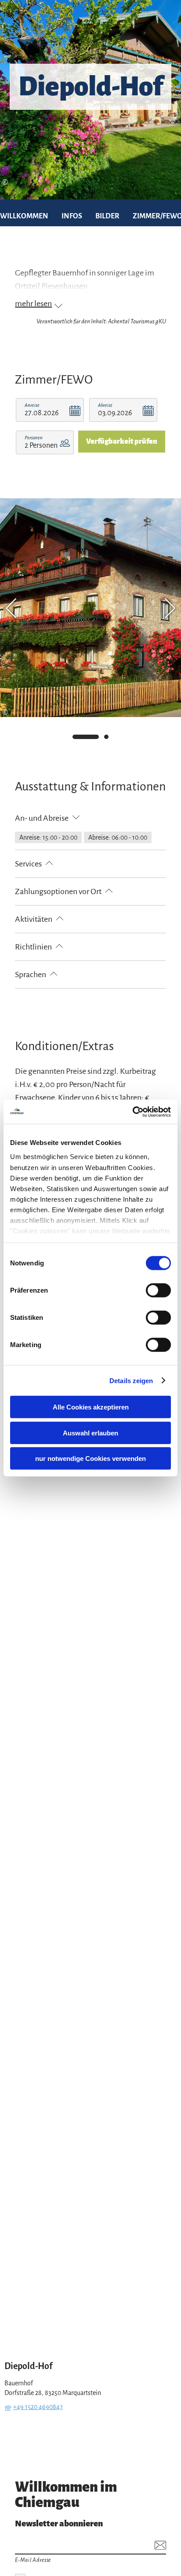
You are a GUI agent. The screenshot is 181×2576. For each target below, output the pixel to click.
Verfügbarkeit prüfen (122, 442)
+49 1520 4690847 (38, 2407)
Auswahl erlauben (90, 1433)
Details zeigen (131, 1380)
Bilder (107, 216)
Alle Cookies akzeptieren (91, 1407)
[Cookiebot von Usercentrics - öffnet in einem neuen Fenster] (132, 1112)
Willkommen (24, 216)
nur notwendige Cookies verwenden (90, 1458)
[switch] (158, 1290)
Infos (72, 216)
